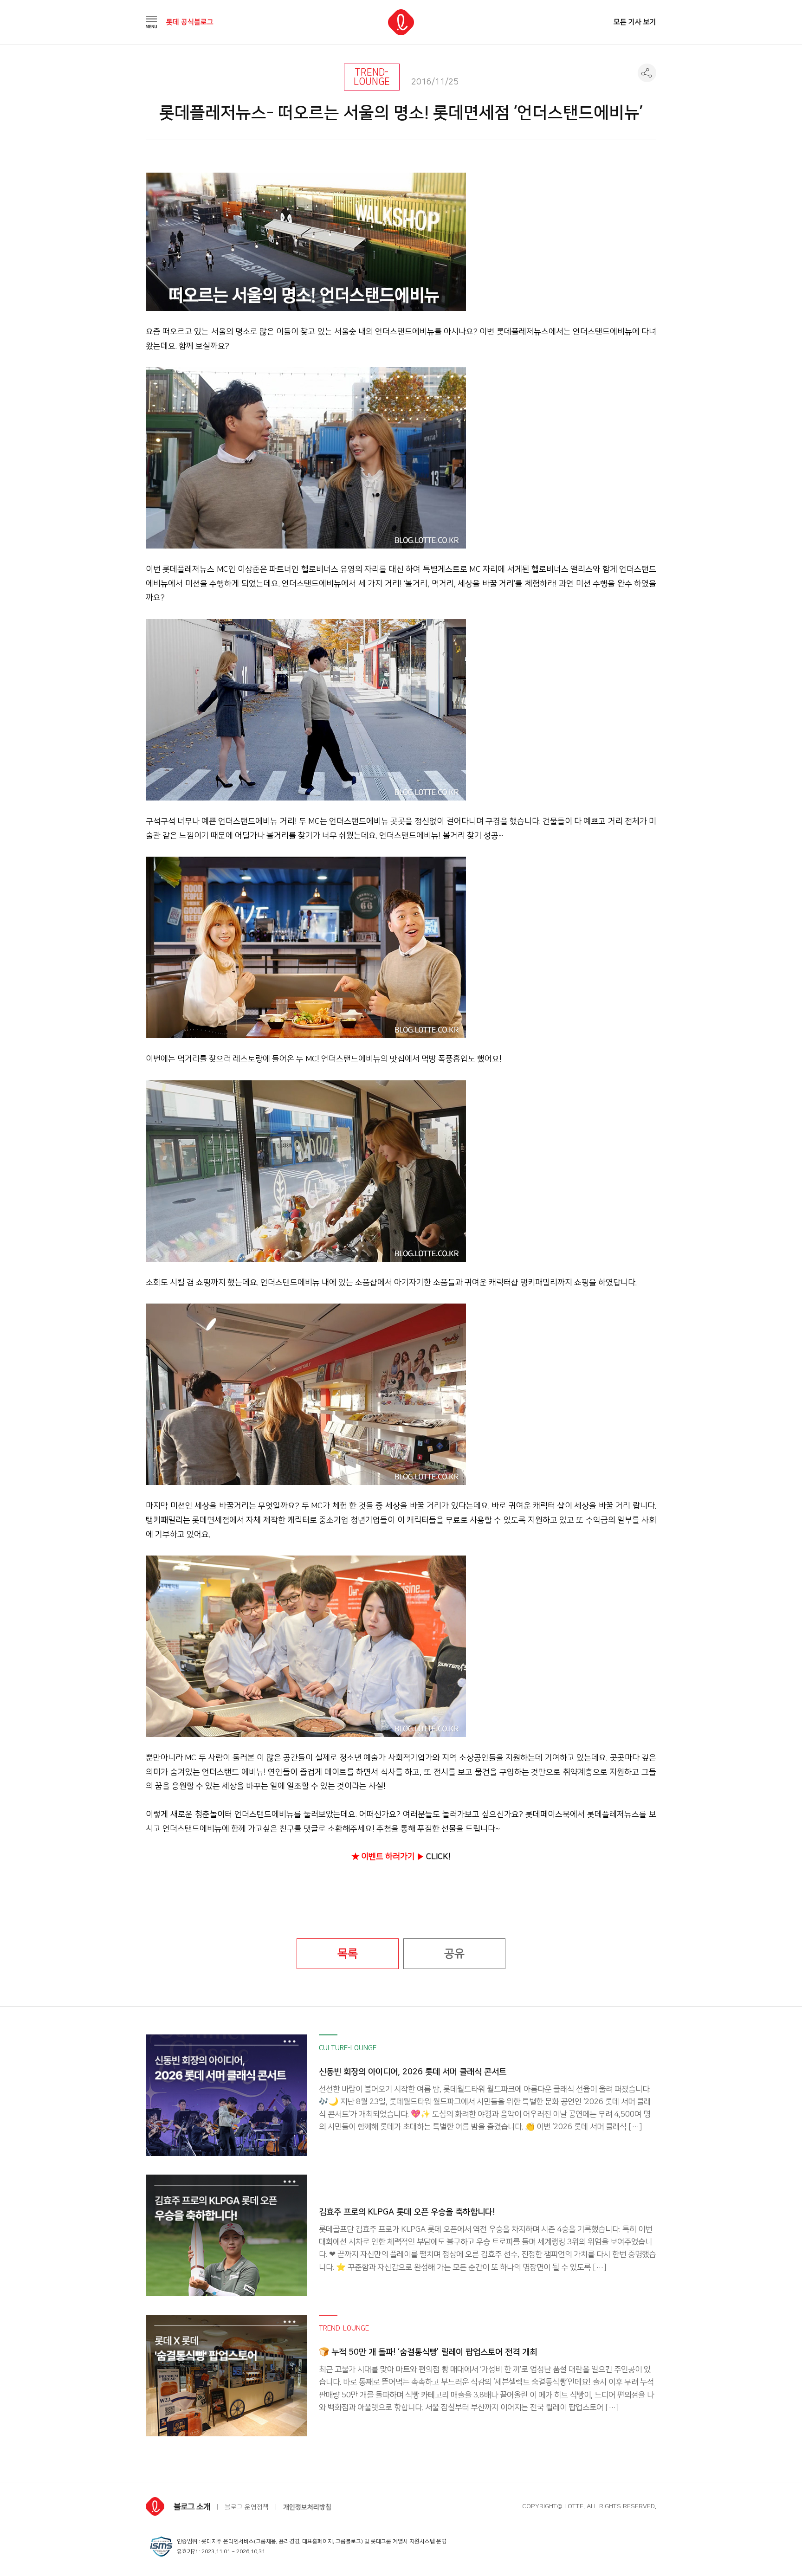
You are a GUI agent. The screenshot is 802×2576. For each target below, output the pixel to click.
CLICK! (438, 1856)
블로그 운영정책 (247, 2507)
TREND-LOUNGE (372, 77)
